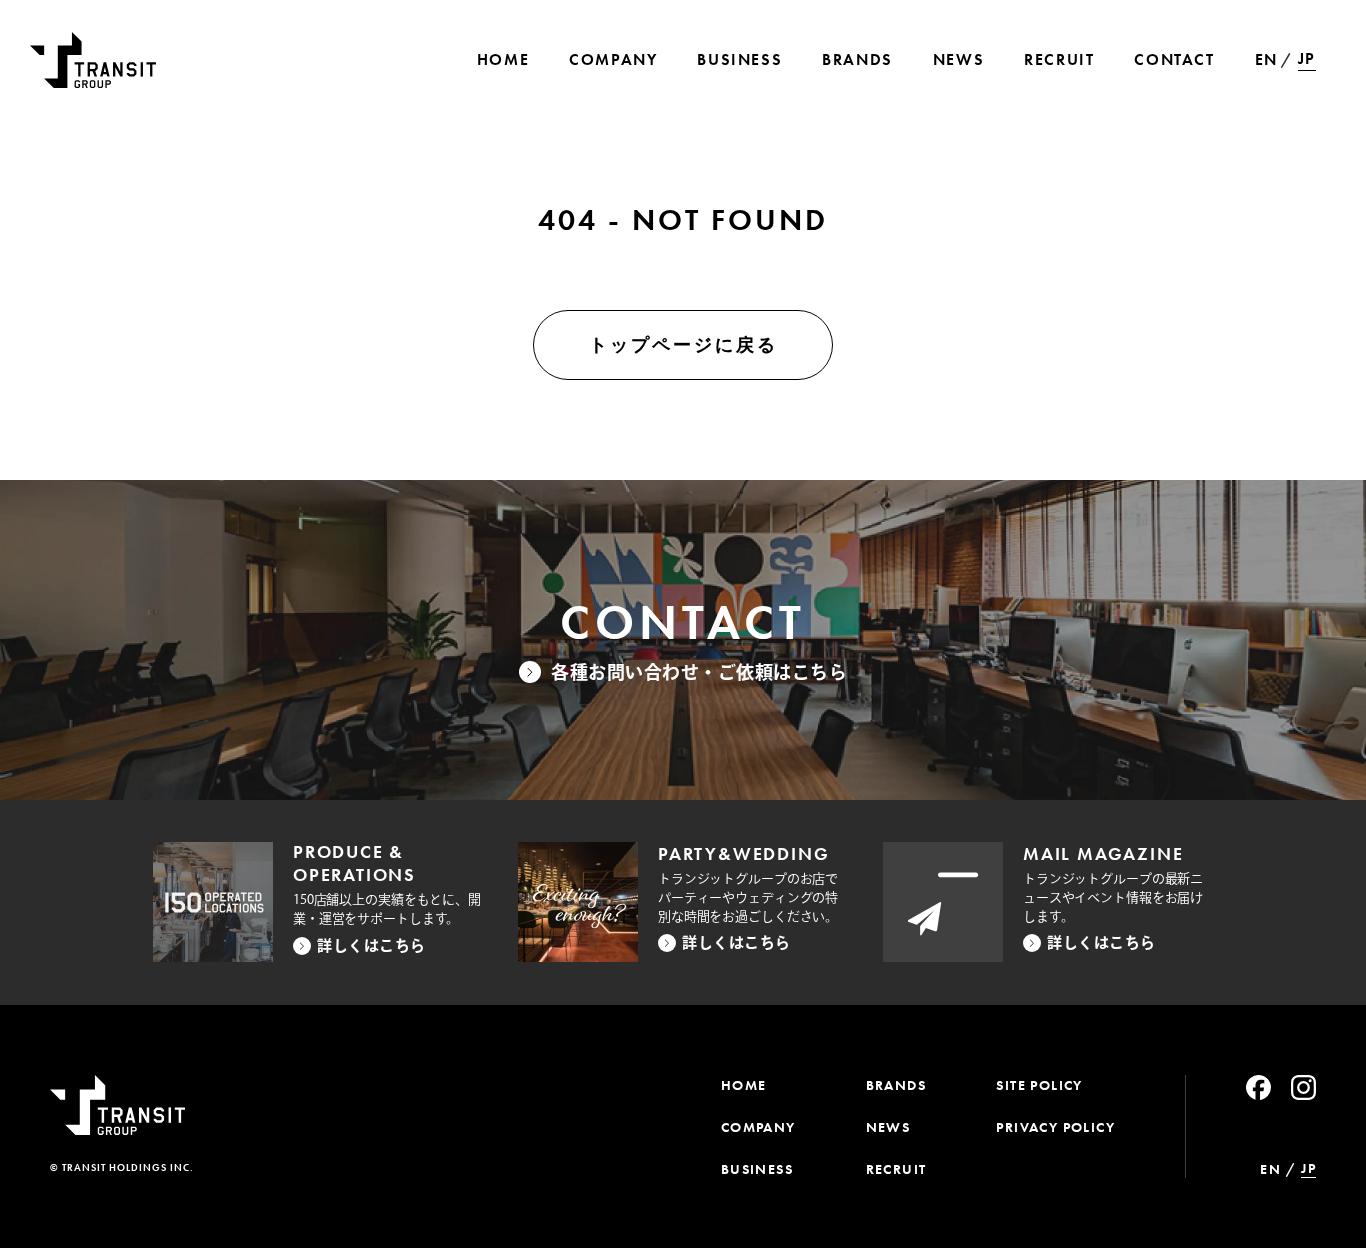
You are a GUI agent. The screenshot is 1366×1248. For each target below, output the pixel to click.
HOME (744, 1085)
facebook (1258, 1087)
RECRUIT (896, 1169)
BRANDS (896, 1085)
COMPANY (758, 1127)
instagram (1303, 1087)
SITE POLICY (1039, 1085)
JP (1307, 59)
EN (1266, 59)
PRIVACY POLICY (1055, 1127)
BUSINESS (757, 1169)
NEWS (888, 1127)
